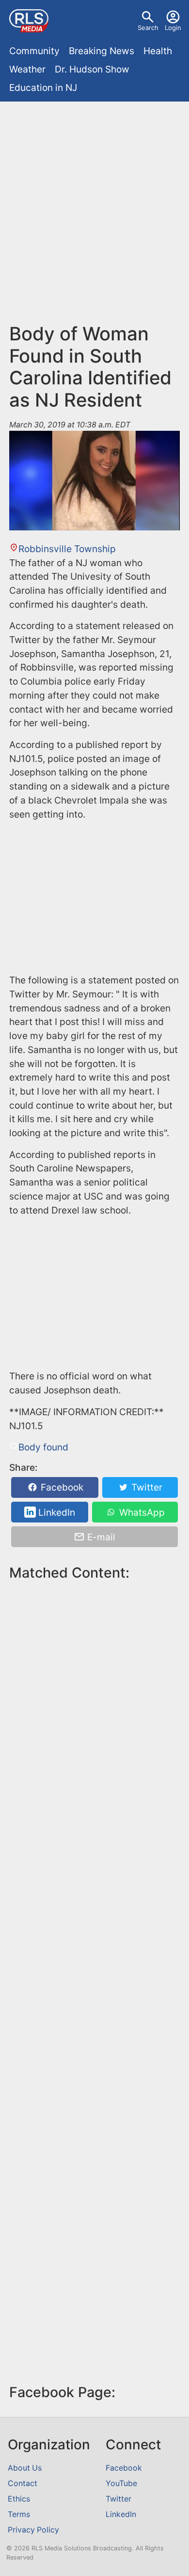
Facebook (61, 1487)
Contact (23, 2483)
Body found (43, 1447)
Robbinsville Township (67, 549)
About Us (25, 2468)
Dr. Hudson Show (92, 69)
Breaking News (102, 51)
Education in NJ (43, 88)
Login (173, 28)
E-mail (100, 1537)
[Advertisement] (94, 205)
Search (148, 28)
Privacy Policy (33, 2530)
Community (34, 51)
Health (158, 51)
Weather (27, 69)
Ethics (19, 2499)
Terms (19, 2514)
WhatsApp (141, 1512)
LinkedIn (55, 1512)
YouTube (121, 2483)
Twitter (146, 1487)
